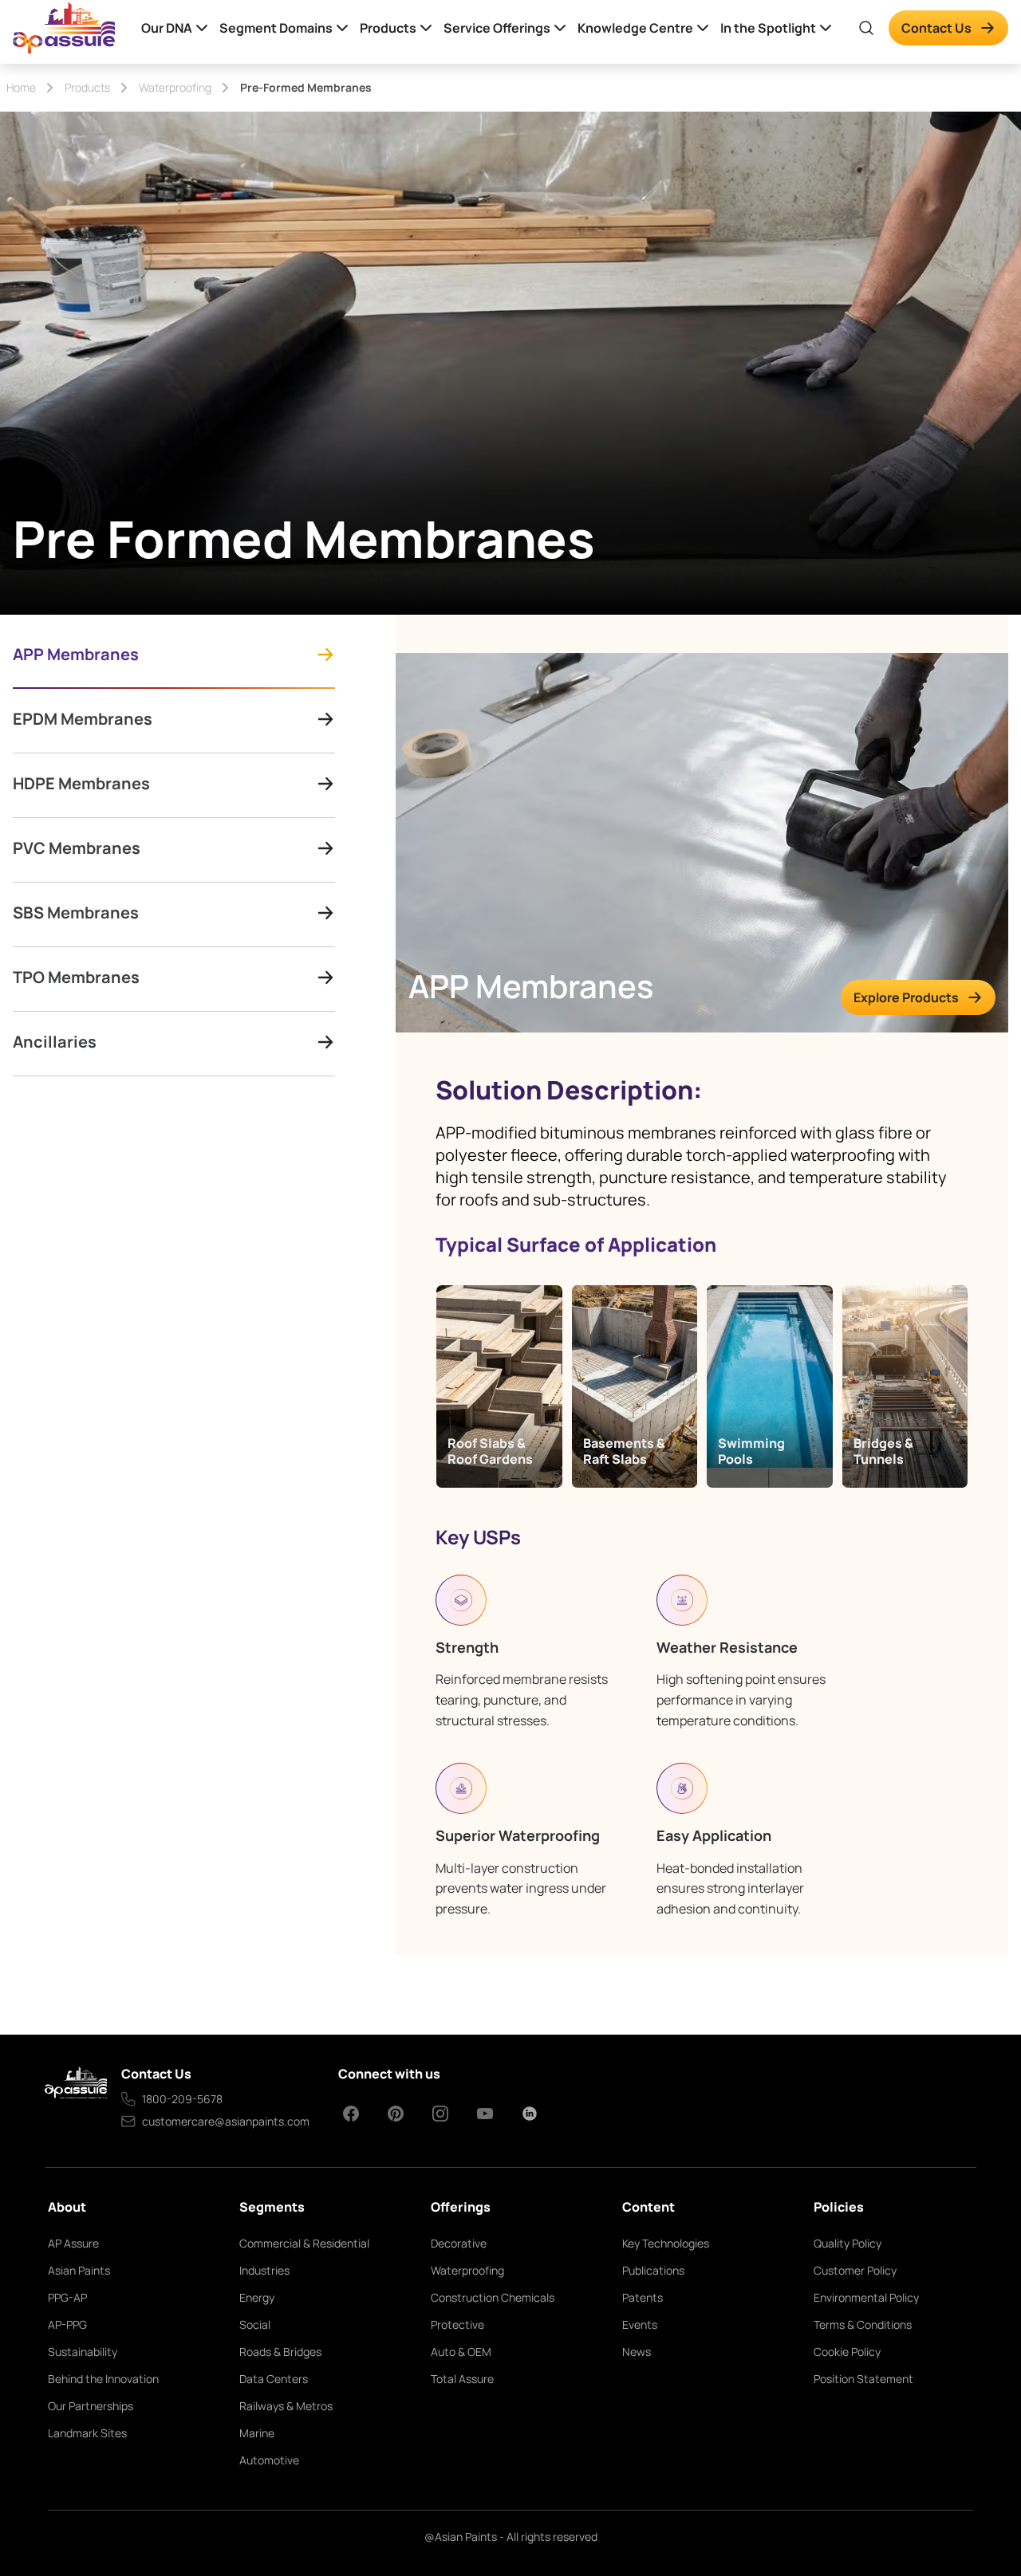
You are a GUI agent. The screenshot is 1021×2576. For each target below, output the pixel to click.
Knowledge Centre (635, 28)
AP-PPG (67, 2324)
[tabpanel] (702, 1285)
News (637, 2352)
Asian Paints (79, 2270)
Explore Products (906, 997)
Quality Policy (848, 2243)
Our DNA (167, 28)
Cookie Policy (847, 2352)
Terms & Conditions (863, 2324)
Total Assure (462, 2379)
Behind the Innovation (103, 2379)
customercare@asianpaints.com (226, 2121)
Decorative (459, 2243)
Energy (257, 2297)
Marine (257, 2433)
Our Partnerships (91, 2406)
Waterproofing (467, 2270)
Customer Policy (855, 2270)
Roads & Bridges (280, 2352)
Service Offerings (497, 28)
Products (388, 28)
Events (640, 2324)
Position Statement (863, 2379)
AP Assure (73, 2243)
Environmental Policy (866, 2297)
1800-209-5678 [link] (182, 2099)
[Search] (866, 28)
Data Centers (274, 2379)
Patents (643, 2297)
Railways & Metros (286, 2406)
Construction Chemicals (493, 2297)
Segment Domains (276, 28)
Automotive (269, 2460)
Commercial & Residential (304, 2243)
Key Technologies (666, 2243)
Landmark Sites (87, 2433)
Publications (653, 2270)
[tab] (174, 665)
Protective (457, 2324)
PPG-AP (67, 2297)
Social (255, 2324)
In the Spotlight (768, 28)
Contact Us (936, 28)
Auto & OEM (461, 2352)
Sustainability (83, 2352)
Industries (264, 2270)
